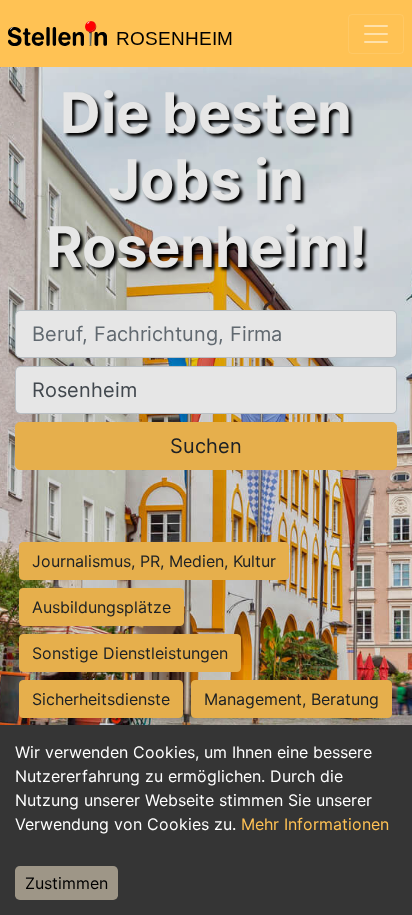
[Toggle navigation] (376, 34)
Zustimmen (66, 883)
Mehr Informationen (315, 824)
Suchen (206, 446)
